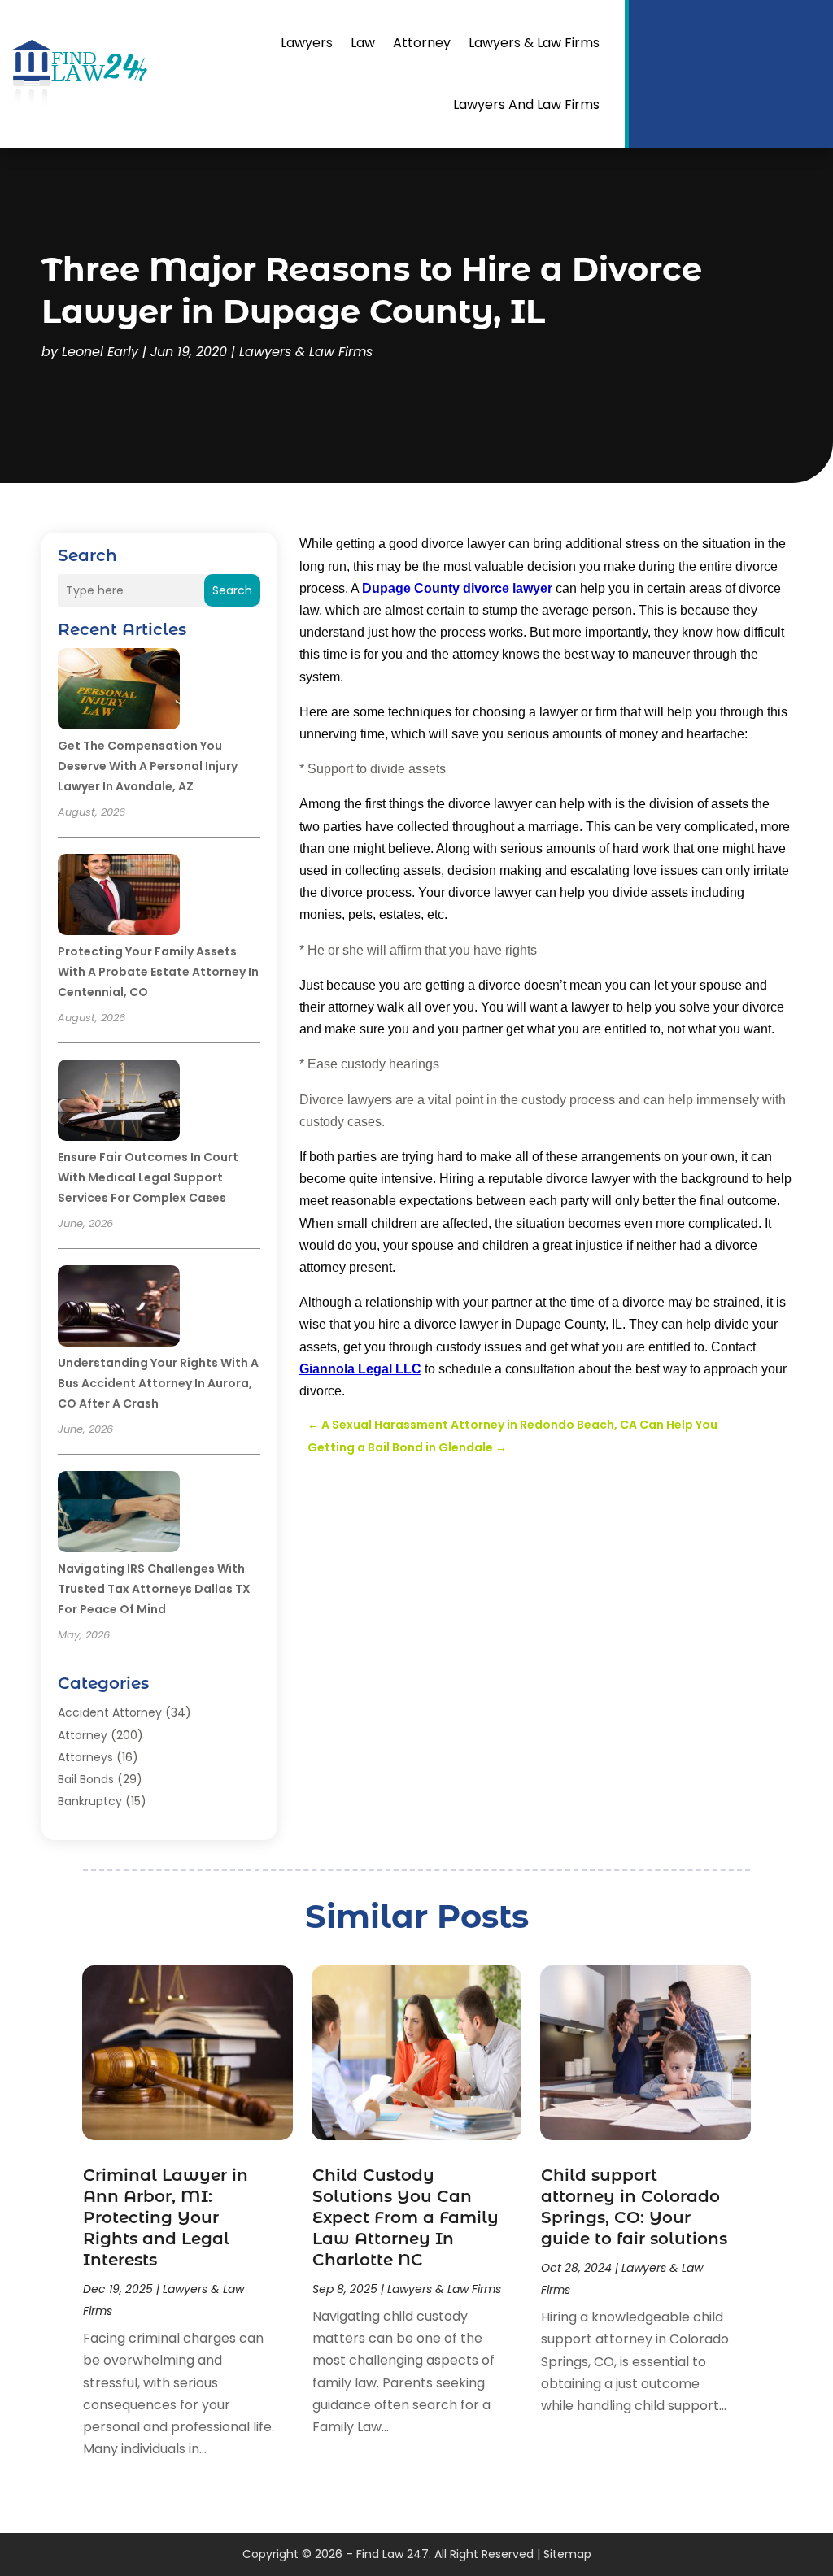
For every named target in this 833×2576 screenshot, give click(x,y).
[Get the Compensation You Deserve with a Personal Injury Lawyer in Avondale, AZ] (119, 691)
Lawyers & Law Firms (534, 43)
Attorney (422, 43)
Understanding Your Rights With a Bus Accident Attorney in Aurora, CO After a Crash (158, 1383)
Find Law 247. (394, 2554)
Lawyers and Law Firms (526, 104)
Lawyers (307, 43)
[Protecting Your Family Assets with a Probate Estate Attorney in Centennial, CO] (119, 897)
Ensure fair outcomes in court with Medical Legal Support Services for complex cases (148, 1177)
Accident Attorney (110, 1712)
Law (363, 43)
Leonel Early (100, 352)
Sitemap (567, 2554)
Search (232, 590)
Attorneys (85, 1757)
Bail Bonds (86, 1779)
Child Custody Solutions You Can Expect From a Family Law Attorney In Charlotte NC (406, 2217)
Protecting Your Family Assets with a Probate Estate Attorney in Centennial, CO (158, 972)
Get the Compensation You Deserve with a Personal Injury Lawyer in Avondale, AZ (148, 766)
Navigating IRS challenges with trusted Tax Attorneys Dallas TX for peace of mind (154, 1589)
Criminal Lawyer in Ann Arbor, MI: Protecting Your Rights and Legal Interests (166, 2217)
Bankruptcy (90, 1801)
